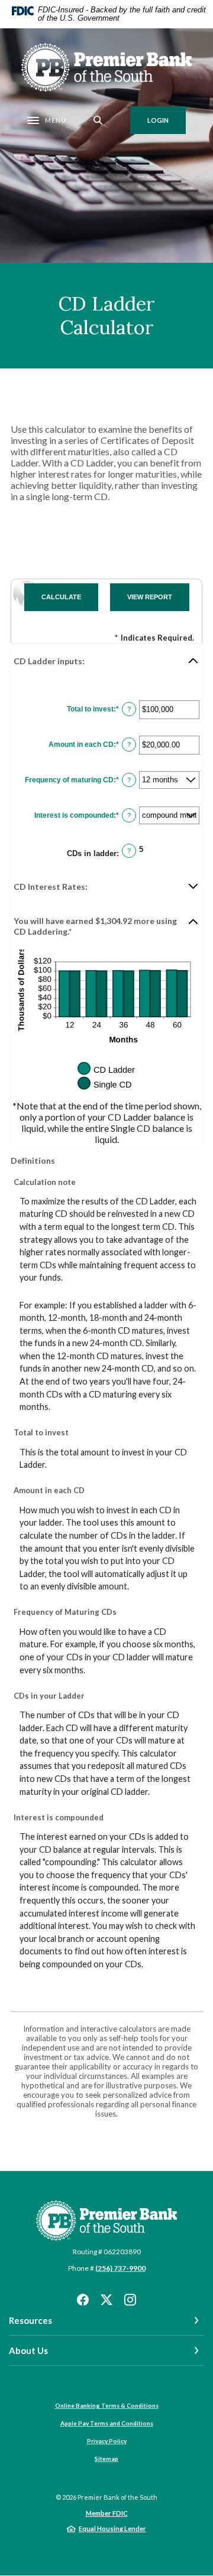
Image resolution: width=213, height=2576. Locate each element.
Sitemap (106, 2459)
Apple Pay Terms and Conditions (107, 2423)
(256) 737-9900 (120, 2268)
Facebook (83, 2300)
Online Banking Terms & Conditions (107, 2405)
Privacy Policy (107, 2441)
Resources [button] (30, 2320)
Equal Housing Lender (112, 2528)
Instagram (130, 2300)
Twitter (106, 2300)
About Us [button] (28, 2350)
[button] (106, 661)
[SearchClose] (98, 120)
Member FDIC (107, 2513)
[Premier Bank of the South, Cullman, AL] (106, 67)
